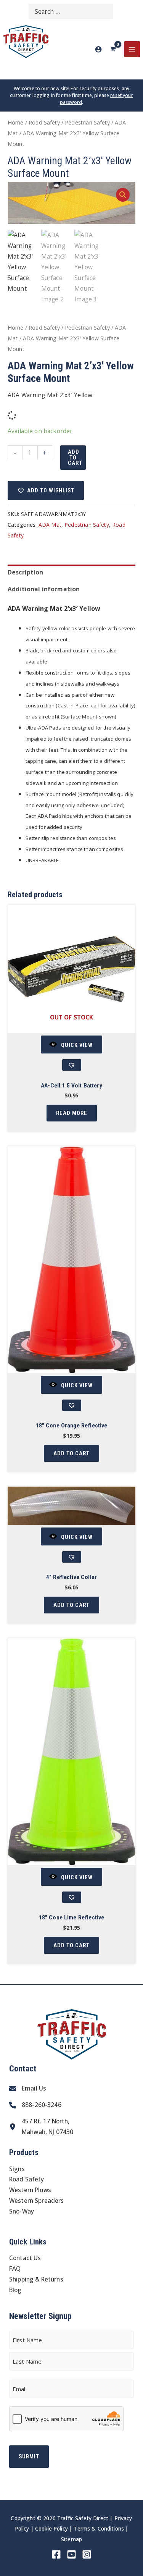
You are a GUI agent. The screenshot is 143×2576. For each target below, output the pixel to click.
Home (16, 122)
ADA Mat (50, 525)
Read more (72, 1113)
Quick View (77, 1045)
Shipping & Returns (36, 2279)
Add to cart (75, 457)
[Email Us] (28, 2089)
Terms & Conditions (99, 2528)
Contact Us (25, 2258)
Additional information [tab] (44, 589)
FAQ (15, 2269)
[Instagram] (87, 2554)
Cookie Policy (51, 2528)
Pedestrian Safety (87, 122)
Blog (15, 2290)
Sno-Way (22, 2211)
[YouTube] (71, 2554)
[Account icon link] (98, 49)
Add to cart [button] (71, 1453)
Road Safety (44, 122)
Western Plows (30, 2190)
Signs (17, 2169)
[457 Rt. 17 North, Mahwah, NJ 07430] (41, 2127)
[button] (123, 195)
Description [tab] (26, 572)
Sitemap (71, 2539)
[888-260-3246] (35, 2105)
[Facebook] (56, 2554)
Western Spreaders (37, 2201)
